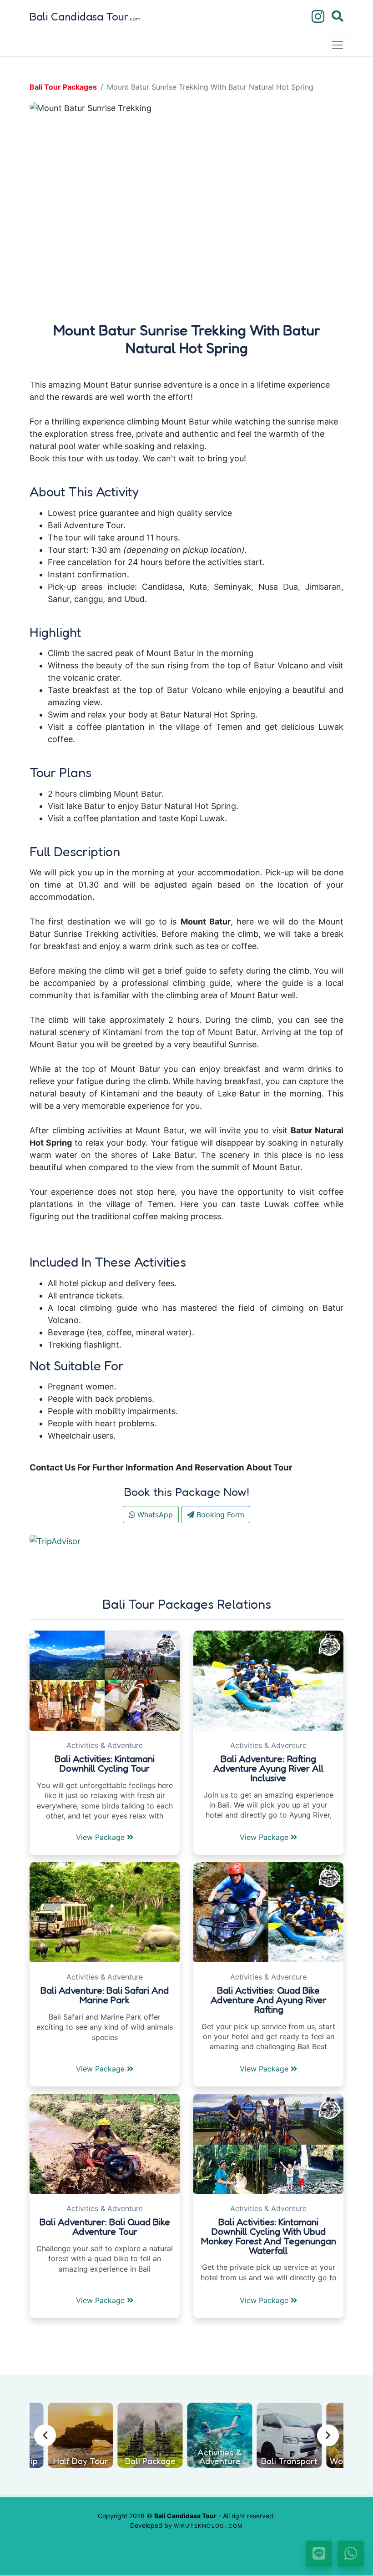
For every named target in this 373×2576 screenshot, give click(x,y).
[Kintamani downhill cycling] (105, 1680)
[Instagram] (318, 17)
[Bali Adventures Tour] (105, 2143)
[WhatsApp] (351, 2554)
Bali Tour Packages (63, 87)
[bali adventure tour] (268, 1680)
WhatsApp (154, 1515)
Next (328, 2435)
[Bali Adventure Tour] (105, 1912)
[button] (53, 206)
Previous (45, 2435)
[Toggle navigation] (338, 45)
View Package (101, 1837)
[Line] (319, 2554)
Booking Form (219, 1515)
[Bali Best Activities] (268, 1912)
